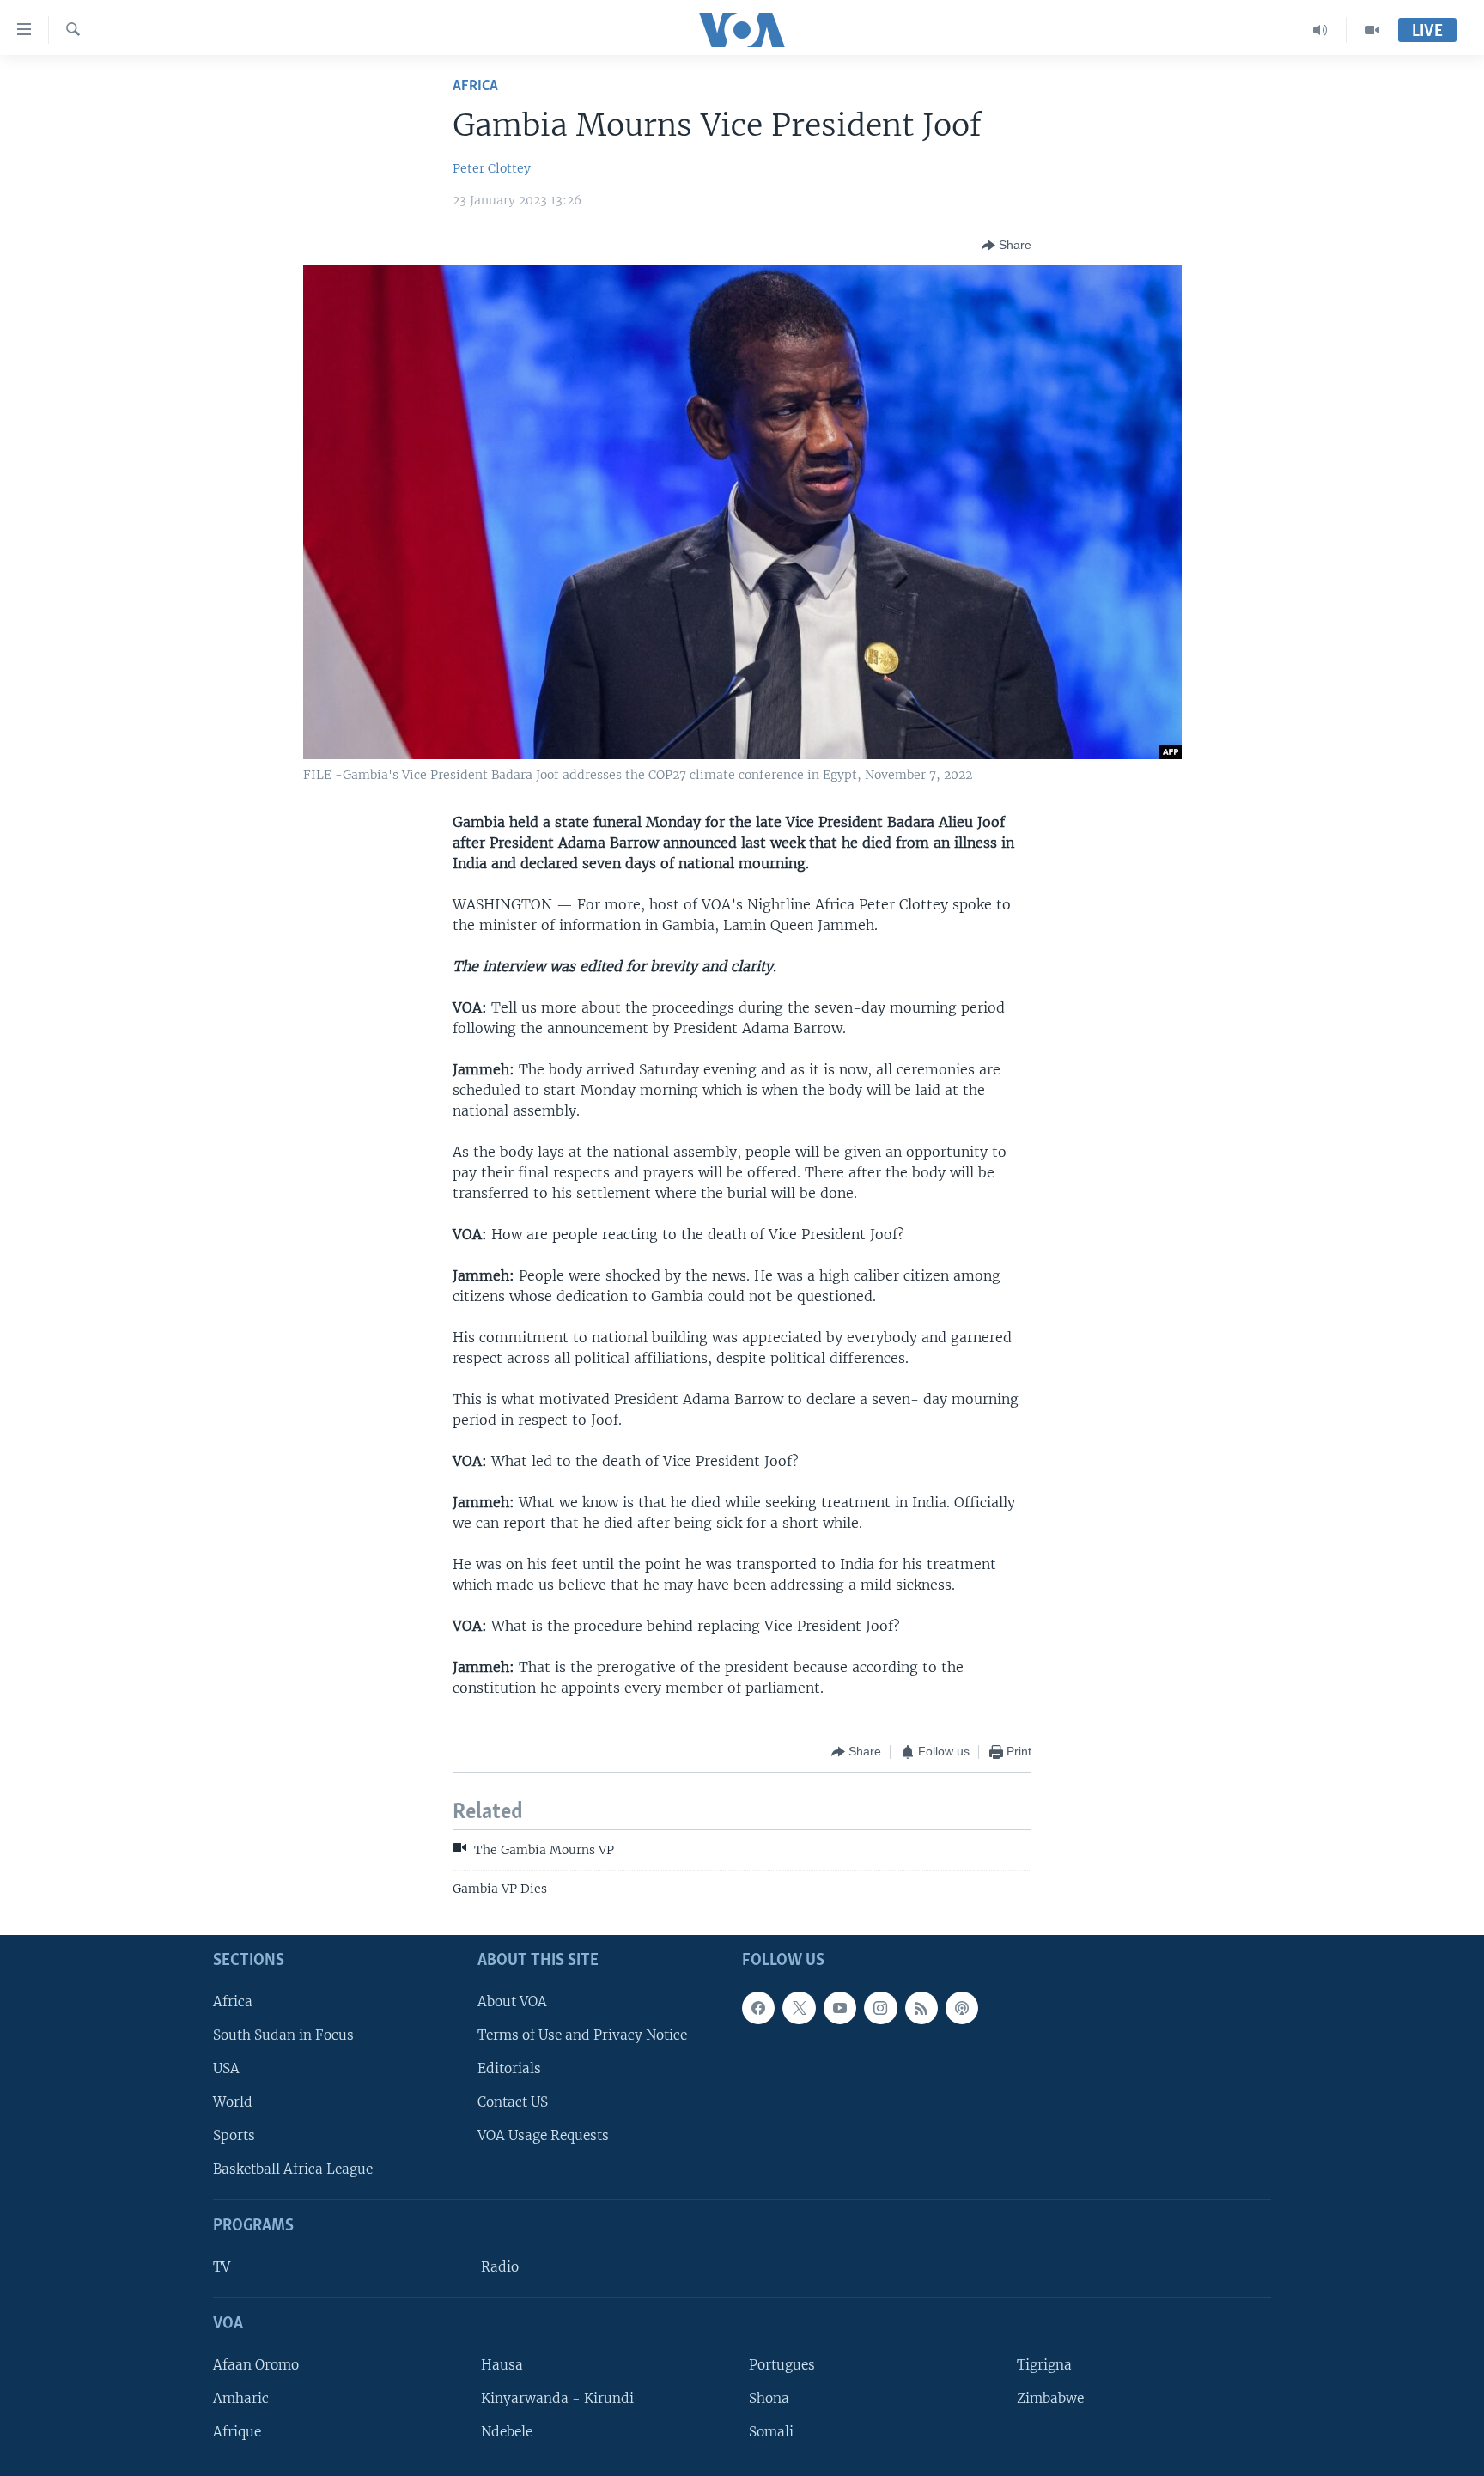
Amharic (241, 2398)
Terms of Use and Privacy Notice (582, 2035)
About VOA (512, 2001)
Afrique (237, 2432)
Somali (771, 2432)
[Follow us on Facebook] (758, 2008)
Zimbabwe (1050, 2398)
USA (226, 2068)
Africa (475, 86)
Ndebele (507, 2432)
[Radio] (1320, 30)
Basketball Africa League (293, 2170)
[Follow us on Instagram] (880, 2008)
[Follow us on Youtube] (840, 2008)
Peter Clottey (492, 168)
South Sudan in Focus (283, 2035)
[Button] (1007, 246)
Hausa (502, 2365)
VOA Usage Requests (543, 2135)
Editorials (509, 2068)
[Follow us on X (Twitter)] (799, 2008)
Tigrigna (1044, 2365)
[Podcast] (962, 2008)
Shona (769, 2398)
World (233, 2102)
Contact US (513, 2102)
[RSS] (921, 2008)
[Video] (1372, 30)
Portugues (782, 2365)
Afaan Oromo (256, 2365)
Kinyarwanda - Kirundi (557, 2398)
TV (222, 2267)
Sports (234, 2135)
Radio (500, 2267)
